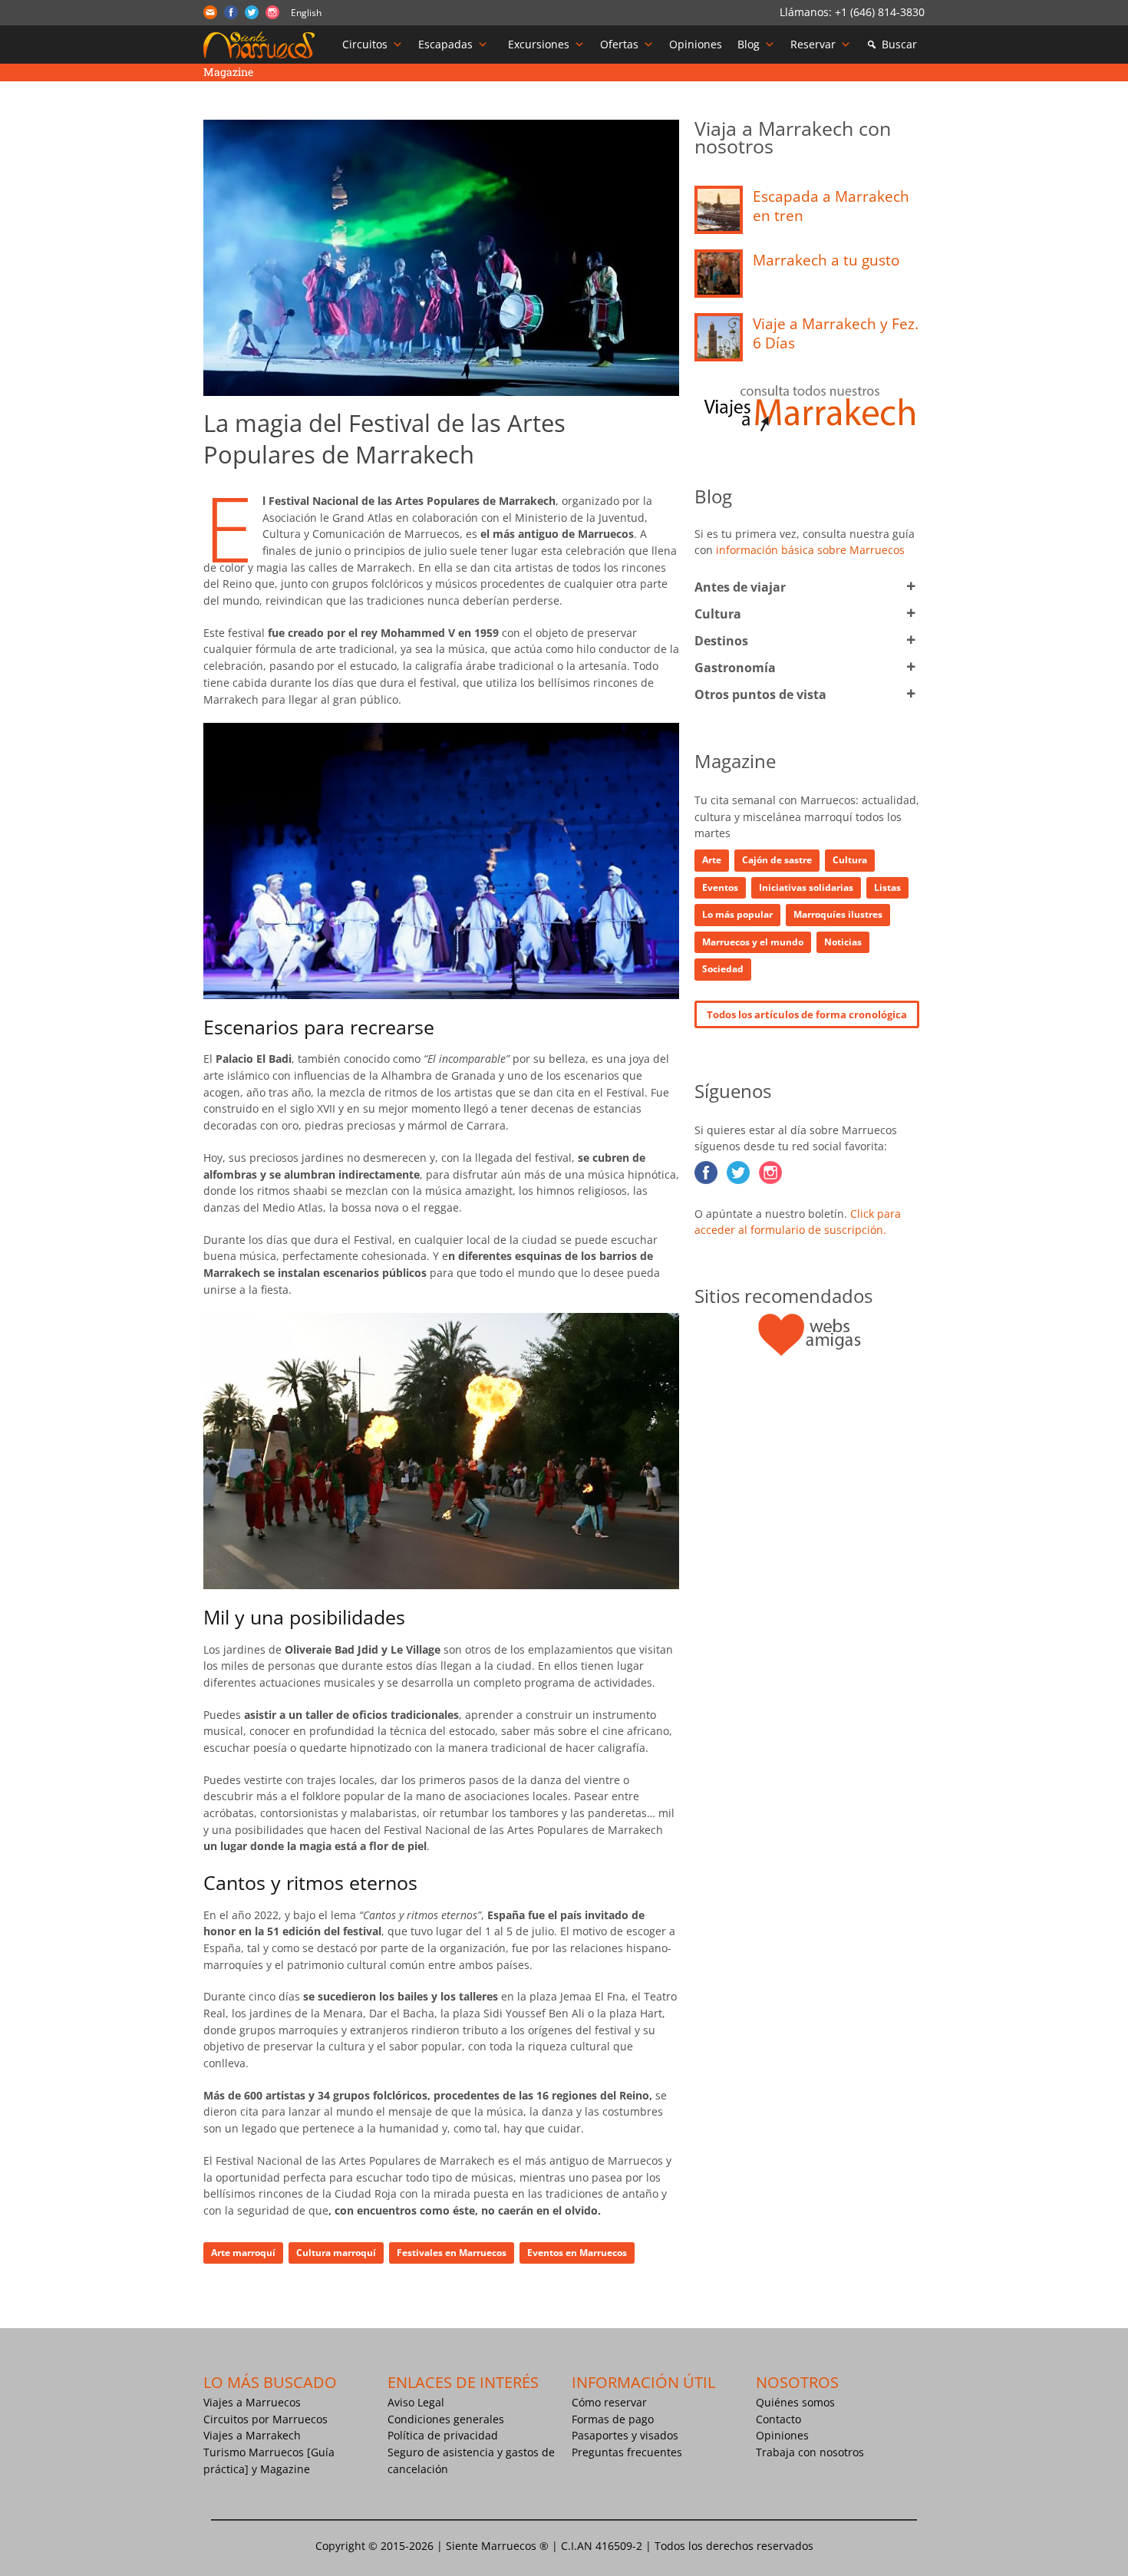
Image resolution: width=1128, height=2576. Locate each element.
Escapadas (445, 44)
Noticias (843, 942)
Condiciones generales (446, 2419)
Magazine (285, 2469)
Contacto (778, 2419)
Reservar (813, 44)
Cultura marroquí (336, 2253)
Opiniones (696, 44)
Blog (749, 44)
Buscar (899, 44)
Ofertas (619, 44)
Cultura (718, 614)
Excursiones (539, 44)
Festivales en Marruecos (452, 2253)
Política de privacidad (443, 2435)
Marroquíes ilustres (838, 914)
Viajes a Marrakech (252, 2435)
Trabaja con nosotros (810, 2452)
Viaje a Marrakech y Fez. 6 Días (836, 333)
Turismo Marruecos (254, 2452)
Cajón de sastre (777, 860)
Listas (887, 887)
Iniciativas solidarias (806, 887)
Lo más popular (737, 914)
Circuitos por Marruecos (266, 2419)
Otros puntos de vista (760, 694)
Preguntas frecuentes (627, 2452)
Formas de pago (613, 2419)
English (306, 13)
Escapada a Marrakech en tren (831, 206)
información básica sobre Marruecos (810, 550)
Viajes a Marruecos (252, 2402)
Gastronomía (735, 668)
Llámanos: (807, 12)
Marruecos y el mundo (753, 942)
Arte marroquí (243, 2253)
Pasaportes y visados (625, 2435)
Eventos (720, 887)
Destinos (721, 641)
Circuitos (365, 44)
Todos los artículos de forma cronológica (807, 1014)
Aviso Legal (416, 2402)
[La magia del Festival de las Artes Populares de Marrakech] (441, 258)
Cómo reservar (609, 2402)
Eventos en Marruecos (577, 2253)
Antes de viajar (740, 587)
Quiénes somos (795, 2402)
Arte (712, 860)
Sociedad (723, 969)
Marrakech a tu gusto (826, 260)
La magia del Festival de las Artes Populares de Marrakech (384, 438)
